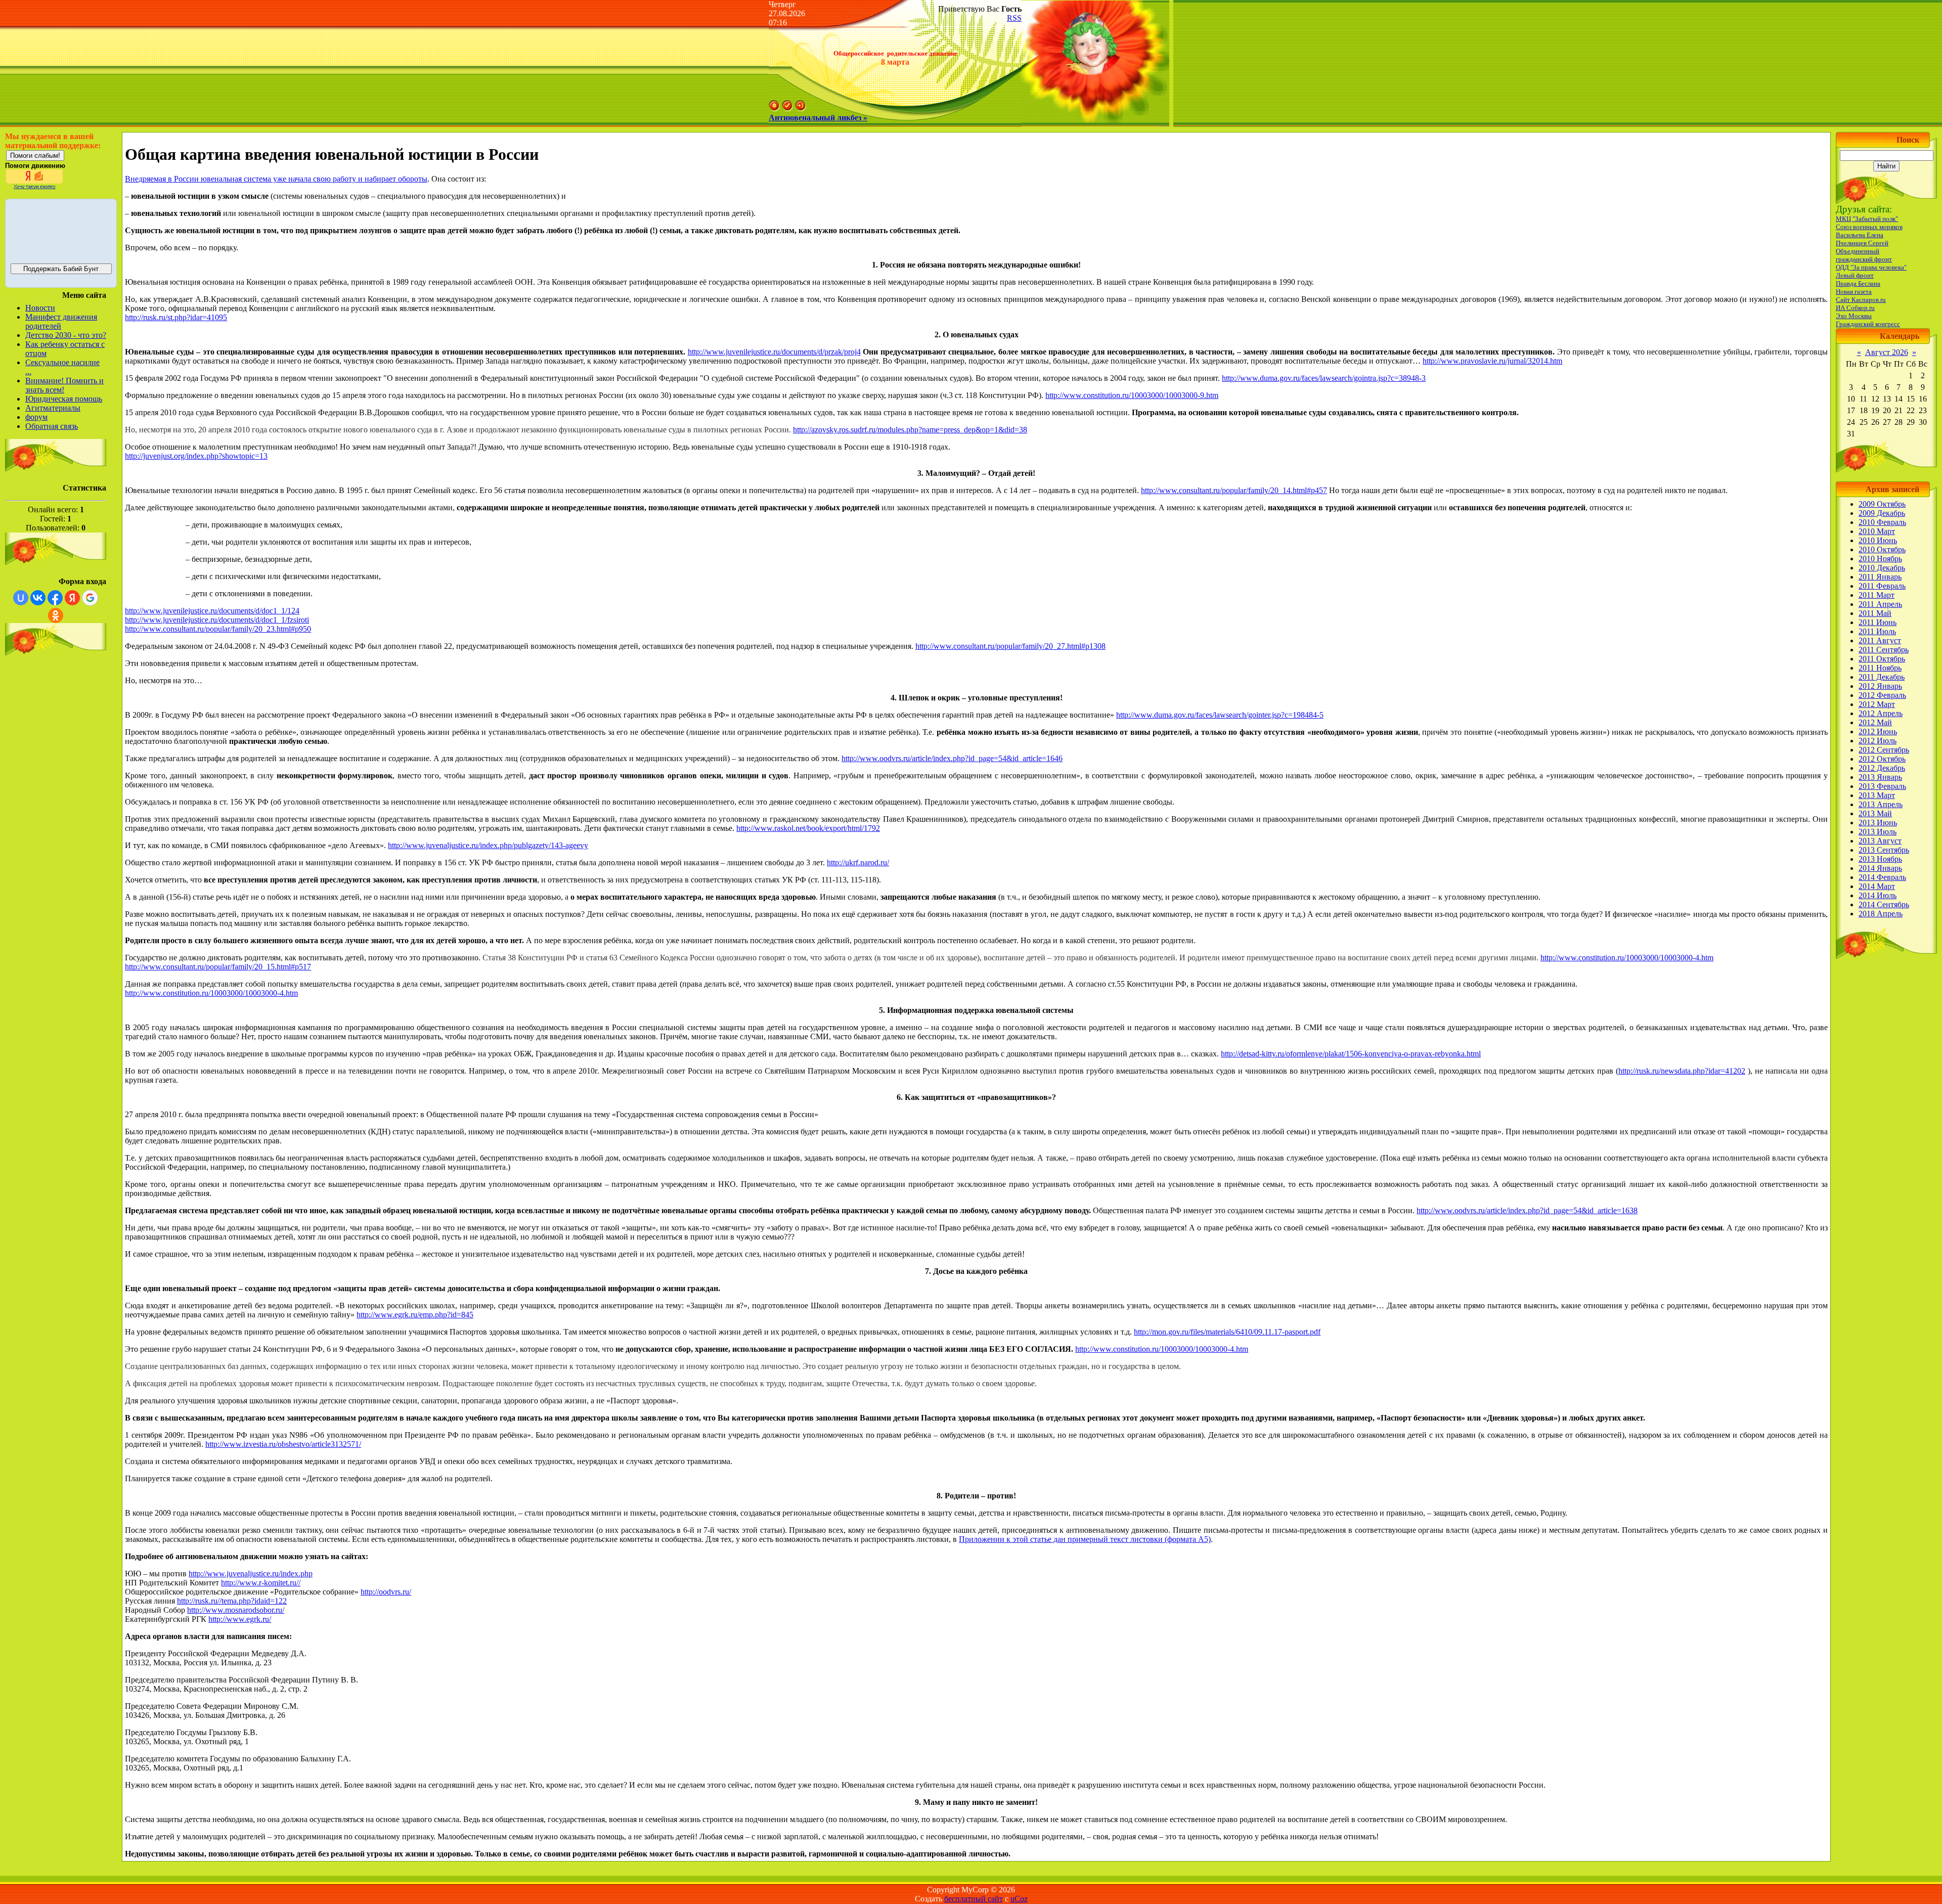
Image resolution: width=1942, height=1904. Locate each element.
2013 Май (1875, 813)
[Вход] (801, 108)
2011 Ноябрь (1880, 668)
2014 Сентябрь (1884, 904)
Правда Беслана (1858, 283)
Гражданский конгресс (1868, 324)
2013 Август (1880, 841)
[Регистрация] (787, 108)
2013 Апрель (1881, 804)
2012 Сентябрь (1884, 750)
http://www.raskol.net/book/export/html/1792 (808, 828)
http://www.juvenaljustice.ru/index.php (251, 1574)
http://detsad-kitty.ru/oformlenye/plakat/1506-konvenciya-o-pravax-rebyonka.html (1351, 1054)
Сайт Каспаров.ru (1861, 300)
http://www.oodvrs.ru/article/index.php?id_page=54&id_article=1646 (952, 758)
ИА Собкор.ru (1855, 308)
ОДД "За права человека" (1871, 267)
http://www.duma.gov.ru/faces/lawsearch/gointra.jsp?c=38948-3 (1324, 378)
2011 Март (1877, 595)
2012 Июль (1878, 741)
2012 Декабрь (1882, 768)
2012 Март (1877, 704)
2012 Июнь (1878, 732)
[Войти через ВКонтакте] (38, 598)
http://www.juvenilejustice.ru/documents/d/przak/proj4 (774, 352)
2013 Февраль (1882, 786)
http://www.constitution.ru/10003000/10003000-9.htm (1132, 395)
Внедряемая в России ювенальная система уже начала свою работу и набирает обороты (276, 179)
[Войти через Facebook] (55, 598)
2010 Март (1877, 531)
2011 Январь (1880, 577)
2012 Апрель (1881, 713)
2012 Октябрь (1882, 759)
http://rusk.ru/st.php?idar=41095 (176, 317)
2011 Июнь (1878, 622)
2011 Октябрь (1882, 659)
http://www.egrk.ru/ (240, 1619)
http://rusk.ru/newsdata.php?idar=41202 (1682, 1071)
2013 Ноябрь (1880, 859)
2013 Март (1877, 795)
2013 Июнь (1878, 823)
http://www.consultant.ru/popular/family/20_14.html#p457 (1234, 490)
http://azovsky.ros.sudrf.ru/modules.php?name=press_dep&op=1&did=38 (910, 430)
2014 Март (1877, 886)
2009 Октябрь (1882, 504)
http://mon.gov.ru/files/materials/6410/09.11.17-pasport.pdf (1227, 1332)
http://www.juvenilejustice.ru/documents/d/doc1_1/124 (212, 611)
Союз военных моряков (1869, 227)
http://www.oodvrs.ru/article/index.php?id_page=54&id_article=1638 (1527, 1210)
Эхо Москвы (1854, 316)
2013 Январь (1880, 777)
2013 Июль (1878, 832)
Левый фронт (1855, 275)
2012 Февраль (1882, 695)
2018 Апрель (1881, 914)
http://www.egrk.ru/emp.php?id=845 (415, 1315)
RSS (1014, 18)
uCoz (1019, 1899)
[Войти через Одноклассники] (56, 615)
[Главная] (774, 108)
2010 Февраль (1882, 522)
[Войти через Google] (90, 598)
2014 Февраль (1882, 877)
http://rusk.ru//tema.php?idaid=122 (232, 1601)
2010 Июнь (1878, 540)
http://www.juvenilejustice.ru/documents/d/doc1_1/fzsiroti (217, 620)
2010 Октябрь (1882, 549)
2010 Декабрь (1882, 568)
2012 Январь (1880, 686)
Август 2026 (1887, 352)
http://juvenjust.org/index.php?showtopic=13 (196, 456)
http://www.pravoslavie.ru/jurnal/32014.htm (1492, 361)
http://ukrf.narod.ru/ (858, 862)
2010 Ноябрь (1880, 559)
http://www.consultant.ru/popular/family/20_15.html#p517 (218, 967)
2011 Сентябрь (1884, 650)
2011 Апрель (1880, 604)
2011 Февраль (1882, 586)
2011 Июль (1877, 631)
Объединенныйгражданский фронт (1864, 255)
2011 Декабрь (1882, 677)
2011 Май (1875, 613)
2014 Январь (1880, 868)
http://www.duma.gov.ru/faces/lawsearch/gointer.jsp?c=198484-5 (1220, 715)
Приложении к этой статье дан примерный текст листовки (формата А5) (1085, 1539)
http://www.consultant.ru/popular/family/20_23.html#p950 (218, 629)
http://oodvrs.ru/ (386, 1592)
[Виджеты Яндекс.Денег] (61, 230)
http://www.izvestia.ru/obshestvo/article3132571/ (283, 1444)
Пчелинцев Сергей (1862, 243)
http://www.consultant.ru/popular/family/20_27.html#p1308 (1010, 646)
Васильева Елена (1860, 235)
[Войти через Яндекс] (72, 598)
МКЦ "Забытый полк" (1867, 219)
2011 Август (1880, 640)
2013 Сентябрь (1884, 850)
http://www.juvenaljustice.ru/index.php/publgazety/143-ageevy (488, 845)
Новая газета (1854, 292)
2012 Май (1875, 722)
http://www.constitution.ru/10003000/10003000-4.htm (1627, 958)
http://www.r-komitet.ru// (261, 1583)
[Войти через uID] (21, 598)
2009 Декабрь (1882, 513)
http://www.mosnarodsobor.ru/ (236, 1610)
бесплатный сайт (974, 1899)
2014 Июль (1878, 895)
